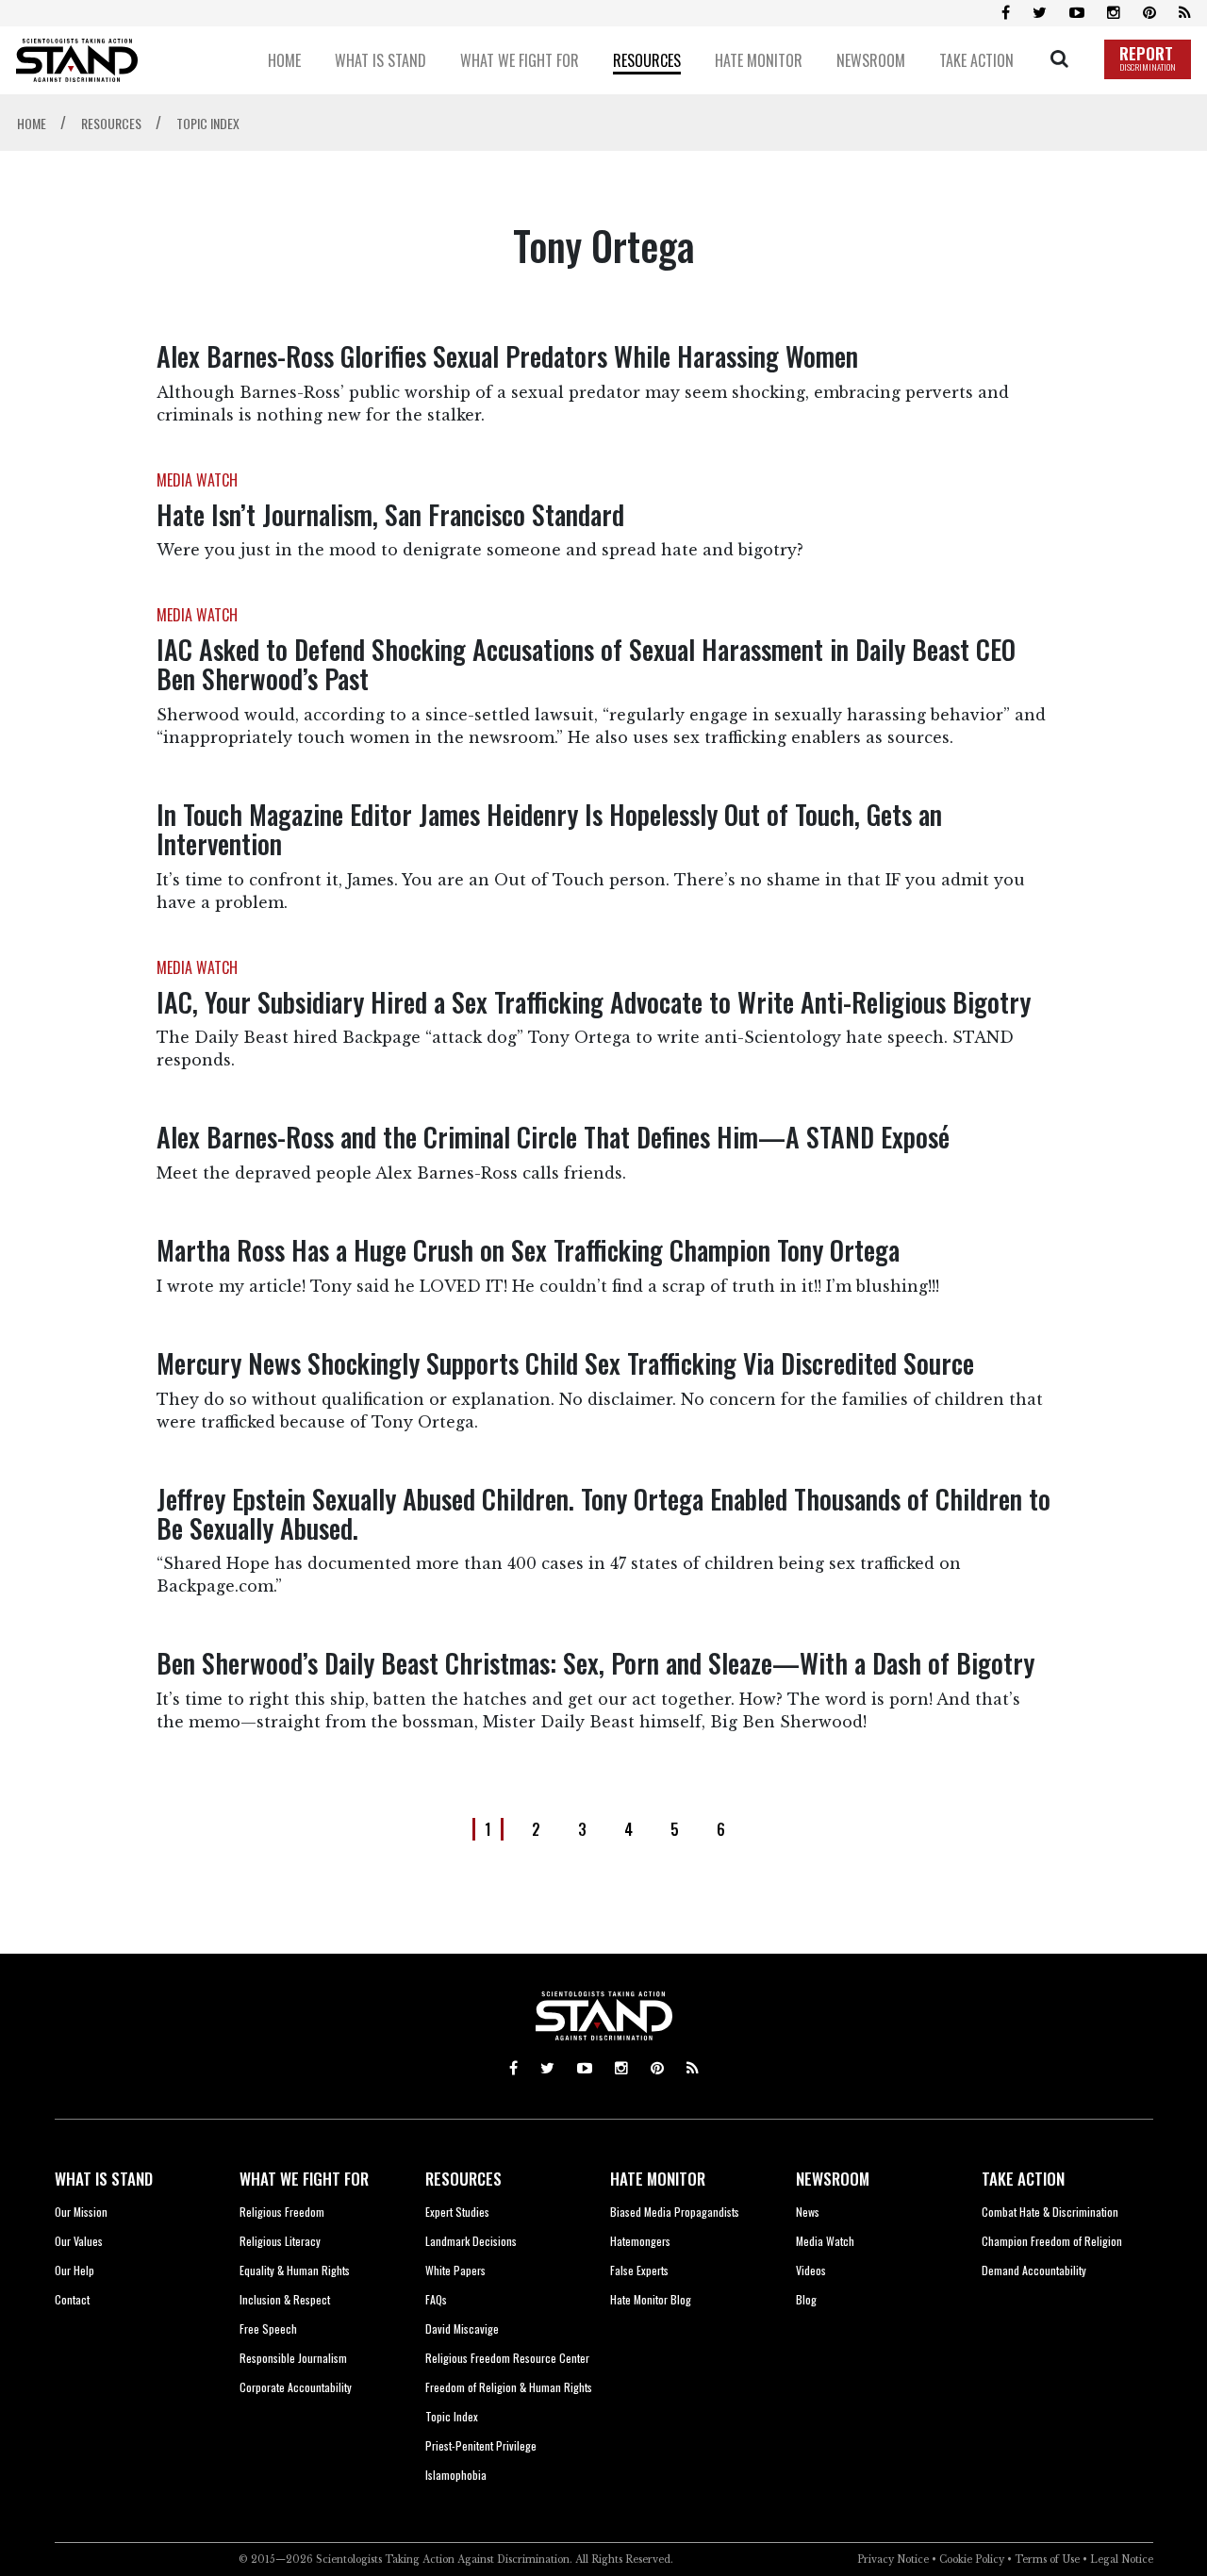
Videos (811, 2270)
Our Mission (81, 2212)
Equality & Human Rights (295, 2270)
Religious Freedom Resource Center (507, 2358)
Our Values (79, 2241)
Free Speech (268, 2328)
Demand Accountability (1034, 2270)
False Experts (639, 2270)
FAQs (436, 2299)
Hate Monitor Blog (651, 2299)
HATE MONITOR (658, 2179)
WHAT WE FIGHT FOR (304, 2179)
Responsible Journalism (293, 2358)
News (808, 2212)
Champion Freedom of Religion (1052, 2241)
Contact (72, 2299)
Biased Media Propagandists (675, 2212)
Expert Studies (457, 2212)
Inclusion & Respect (285, 2299)
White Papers (455, 2270)
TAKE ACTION (1023, 2179)
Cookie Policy (972, 2559)
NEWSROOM (833, 2179)
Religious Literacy (280, 2241)
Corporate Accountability (296, 2387)
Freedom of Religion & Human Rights (509, 2387)
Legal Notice (1122, 2559)
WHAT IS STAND (104, 2179)
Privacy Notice (893, 2559)
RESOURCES (463, 2179)
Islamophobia (456, 2475)
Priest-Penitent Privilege (481, 2445)
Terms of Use (1047, 2559)
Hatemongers (640, 2241)
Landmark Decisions (471, 2241)
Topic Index (452, 2416)
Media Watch (825, 2241)
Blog (806, 2299)
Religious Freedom (282, 2212)
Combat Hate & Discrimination (1050, 2212)
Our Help (74, 2270)
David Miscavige (462, 2328)
